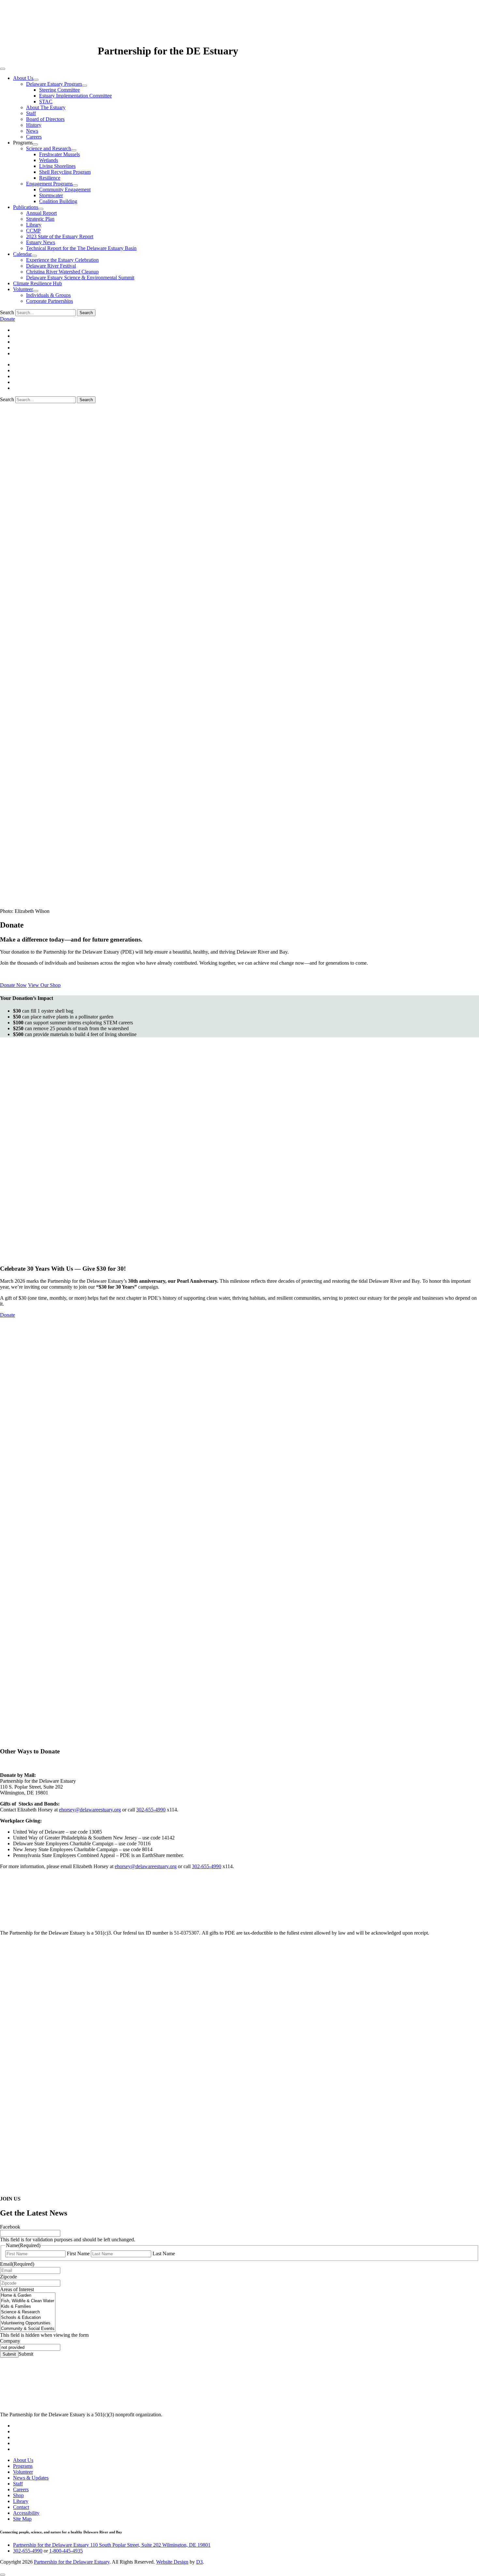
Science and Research (49, 148)
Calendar (22, 254)
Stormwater (51, 195)
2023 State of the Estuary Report (60, 236)
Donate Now (13, 985)
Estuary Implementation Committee (75, 96)
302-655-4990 (151, 1810)
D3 (199, 2562)
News (32, 131)
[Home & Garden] (28, 2296)
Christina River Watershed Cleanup (62, 272)
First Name (78, 2254)
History (34, 125)
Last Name (164, 2254)
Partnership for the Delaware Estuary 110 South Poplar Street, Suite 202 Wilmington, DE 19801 (112, 2545)
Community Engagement (65, 190)
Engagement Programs (49, 184)
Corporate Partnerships (50, 301)
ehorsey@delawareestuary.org (90, 1810)
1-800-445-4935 (66, 2551)
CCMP (33, 231)
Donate (7, 319)
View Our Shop (44, 985)
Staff (31, 113)
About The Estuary (46, 107)
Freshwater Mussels (59, 154)
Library (34, 225)
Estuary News (41, 242)
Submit (9, 2354)
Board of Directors (45, 119)
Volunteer (23, 289)
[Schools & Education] (28, 2318)
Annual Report (41, 213)
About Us (23, 78)
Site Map (22, 2519)
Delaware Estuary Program (54, 84)
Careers (34, 137)
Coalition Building (58, 201)
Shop (18, 2495)
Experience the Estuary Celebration (62, 260)
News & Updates (31, 2478)
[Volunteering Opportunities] (28, 2323)
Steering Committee (59, 90)
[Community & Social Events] (28, 2329)
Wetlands (49, 160)
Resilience (50, 178)
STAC (46, 102)
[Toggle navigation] (3, 69)
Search (7, 312)
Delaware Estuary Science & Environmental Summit (80, 278)
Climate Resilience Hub (37, 283)
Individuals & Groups (48, 295)
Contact (21, 2507)
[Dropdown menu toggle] (36, 80)
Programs (23, 2466)
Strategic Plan (40, 219)
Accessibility (26, 2513)
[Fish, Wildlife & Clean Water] (28, 2301)
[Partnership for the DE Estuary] (49, 51)
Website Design (172, 2562)
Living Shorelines (57, 166)
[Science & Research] (28, 2312)
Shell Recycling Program (65, 172)
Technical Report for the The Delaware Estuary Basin (81, 248)
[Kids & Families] (28, 2307)
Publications (26, 207)
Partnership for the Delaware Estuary (72, 2562)
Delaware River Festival (51, 266)
